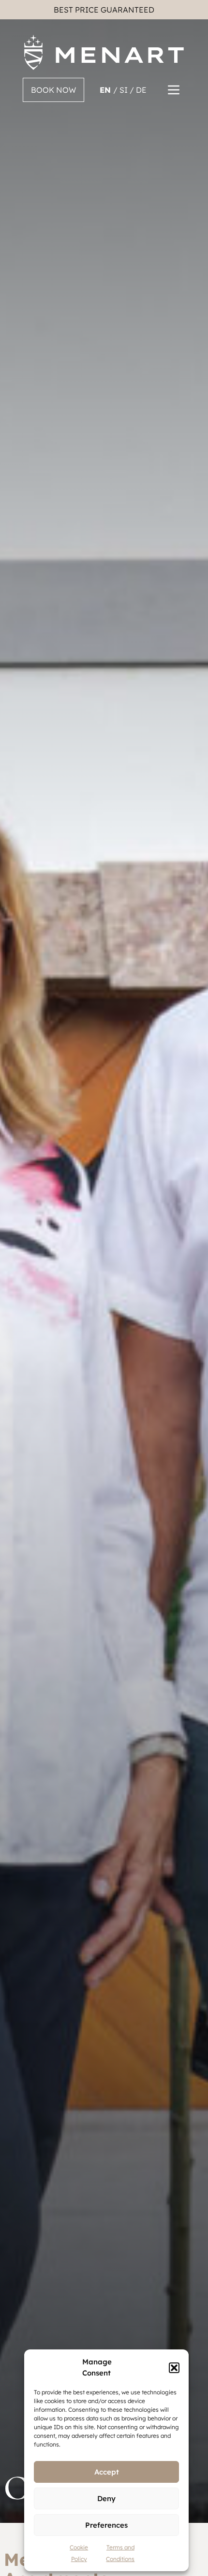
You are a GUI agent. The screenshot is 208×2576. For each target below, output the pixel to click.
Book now (53, 90)
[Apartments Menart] (104, 52)
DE (141, 90)
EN (106, 90)
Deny (106, 2498)
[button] (174, 2368)
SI (125, 90)
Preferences (106, 2525)
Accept (107, 2472)
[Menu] (174, 90)
